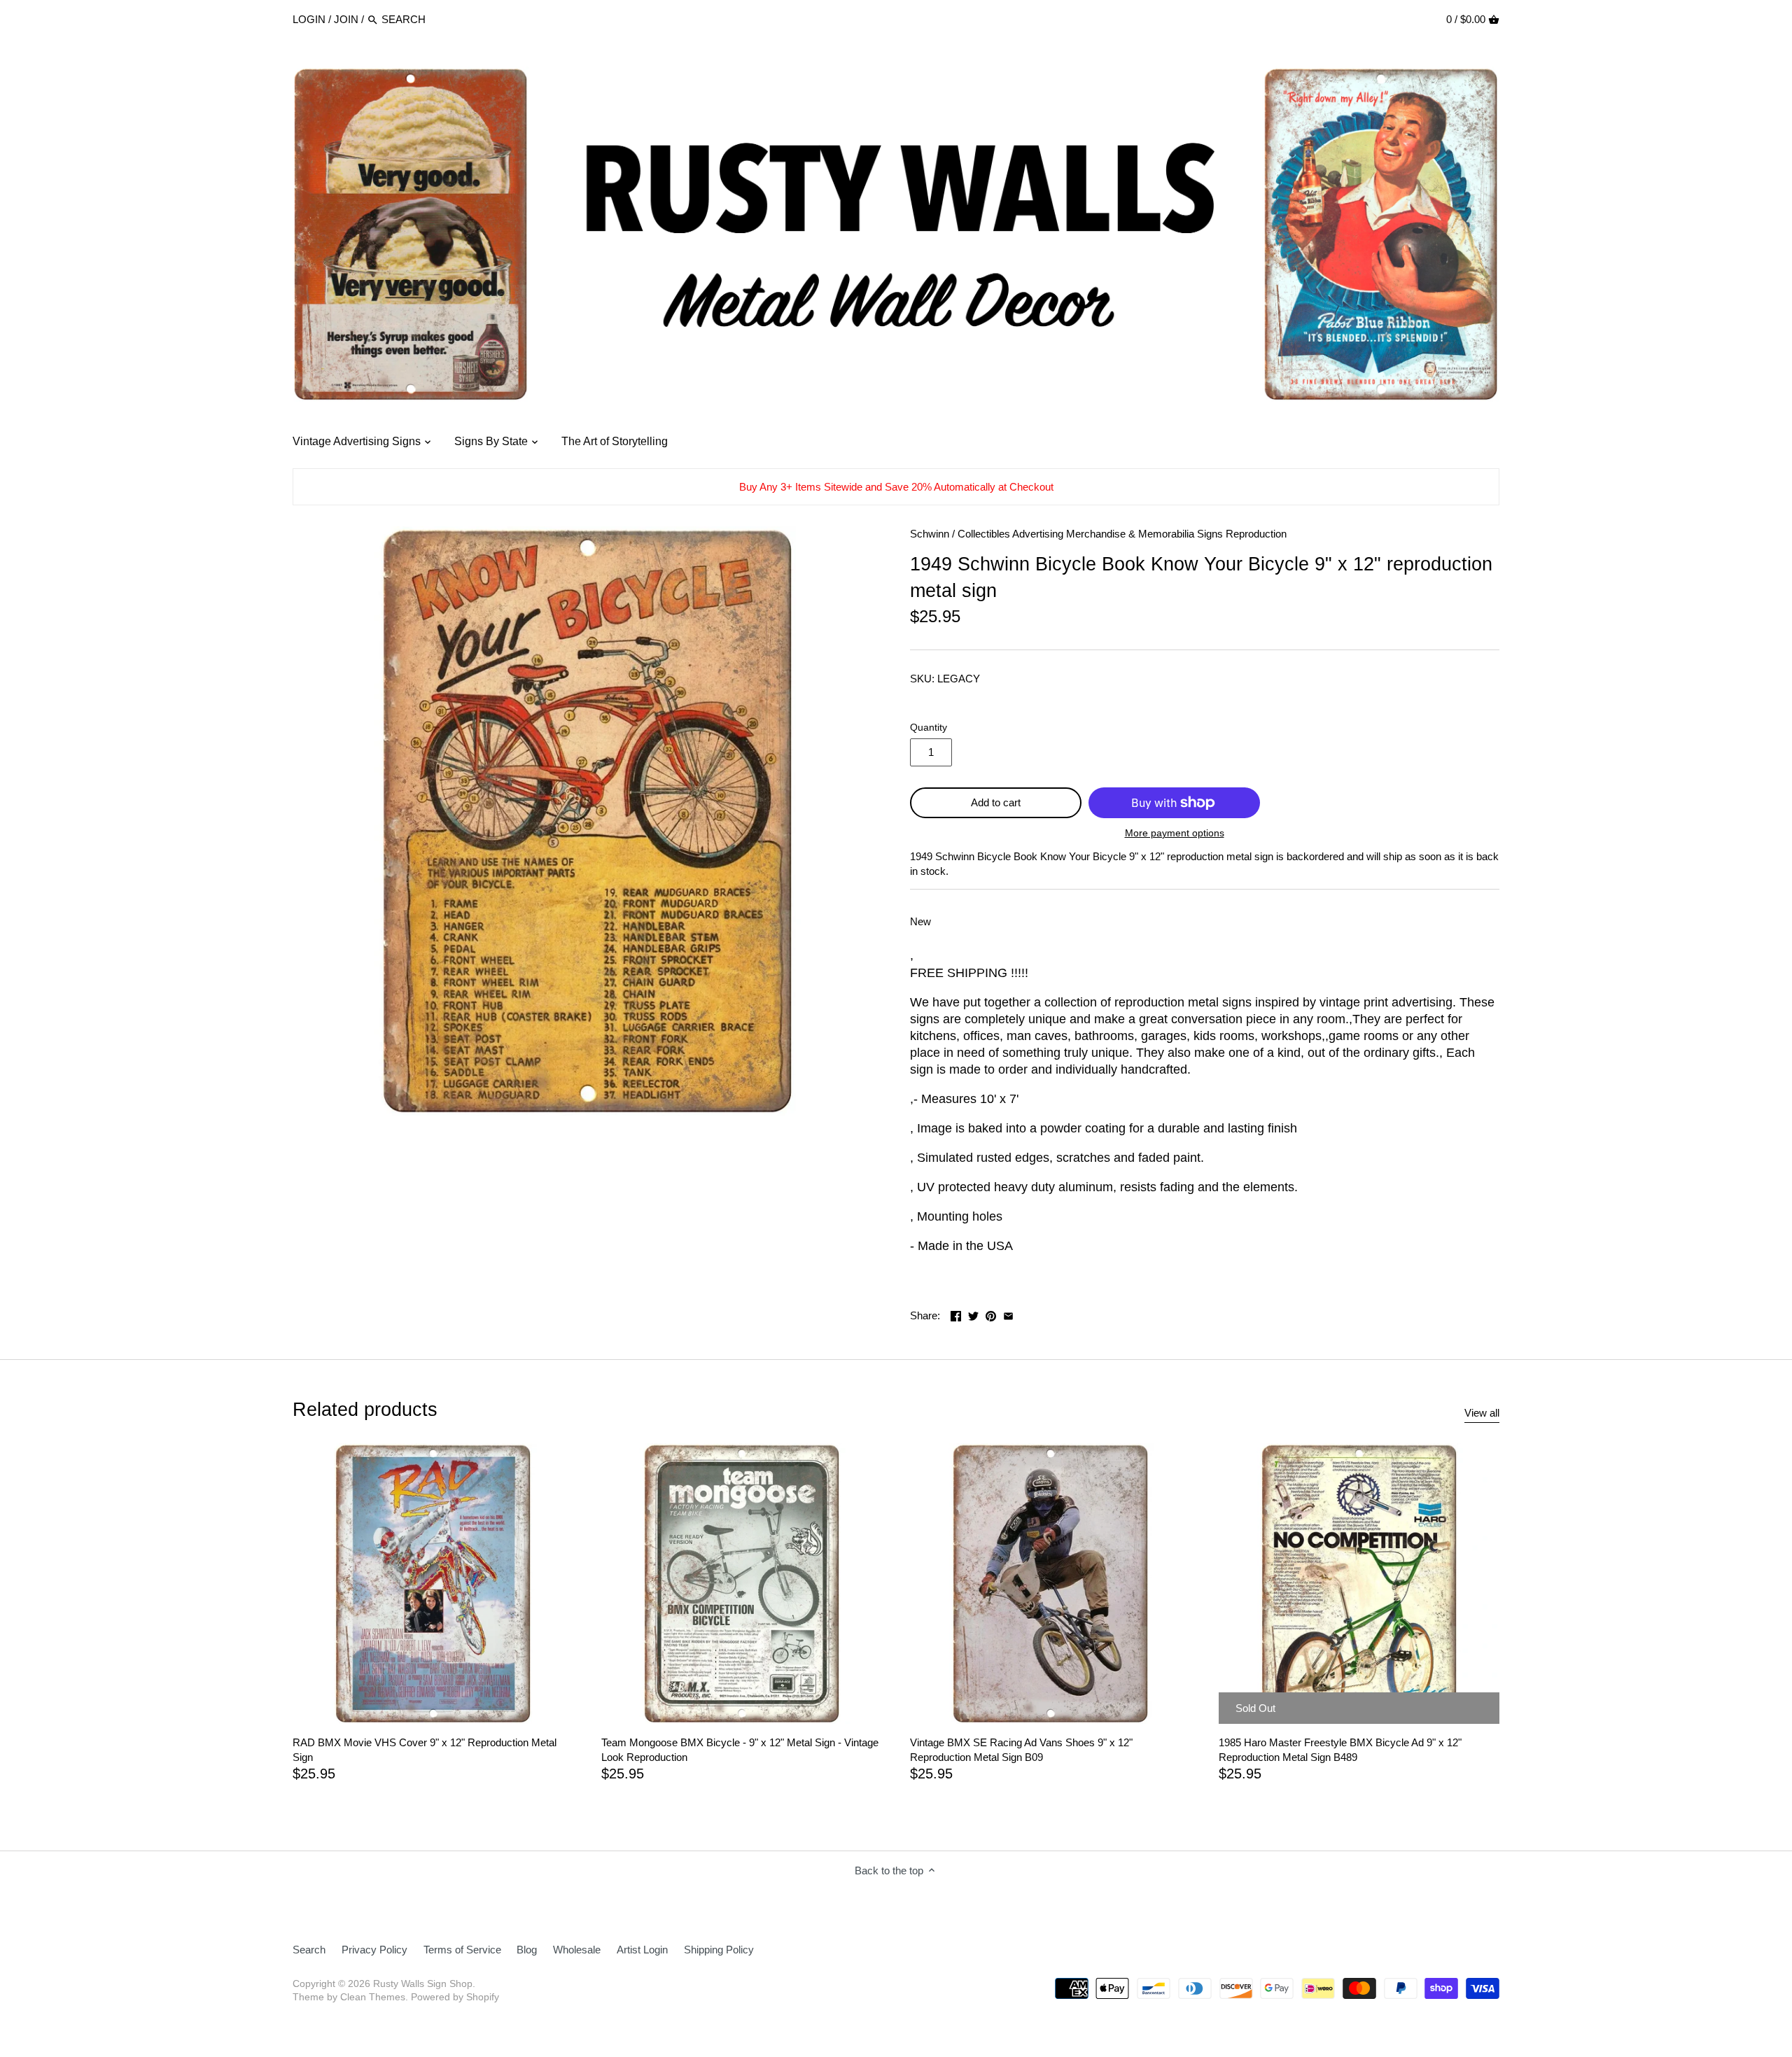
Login (309, 19)
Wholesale (577, 1950)
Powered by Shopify (455, 1997)
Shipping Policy (719, 1950)
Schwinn (930, 534)
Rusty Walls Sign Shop (423, 1984)
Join (346, 19)
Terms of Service (462, 1950)
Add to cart (996, 802)
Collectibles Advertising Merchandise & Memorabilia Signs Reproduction (1122, 534)
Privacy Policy (374, 1950)
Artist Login (642, 1950)
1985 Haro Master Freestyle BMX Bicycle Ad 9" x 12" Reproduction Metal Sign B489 (1340, 1750)
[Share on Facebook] (956, 1314)
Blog (527, 1950)
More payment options (1175, 833)
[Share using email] (1008, 1314)
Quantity (929, 728)
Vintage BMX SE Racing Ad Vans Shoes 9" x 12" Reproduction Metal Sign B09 (1021, 1750)
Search (309, 1950)
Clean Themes (373, 1997)
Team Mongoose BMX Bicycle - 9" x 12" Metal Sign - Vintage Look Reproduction (740, 1750)
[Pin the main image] (991, 1314)
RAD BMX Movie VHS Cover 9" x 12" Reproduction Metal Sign (425, 1750)
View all (1482, 1413)
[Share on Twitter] (973, 1314)
